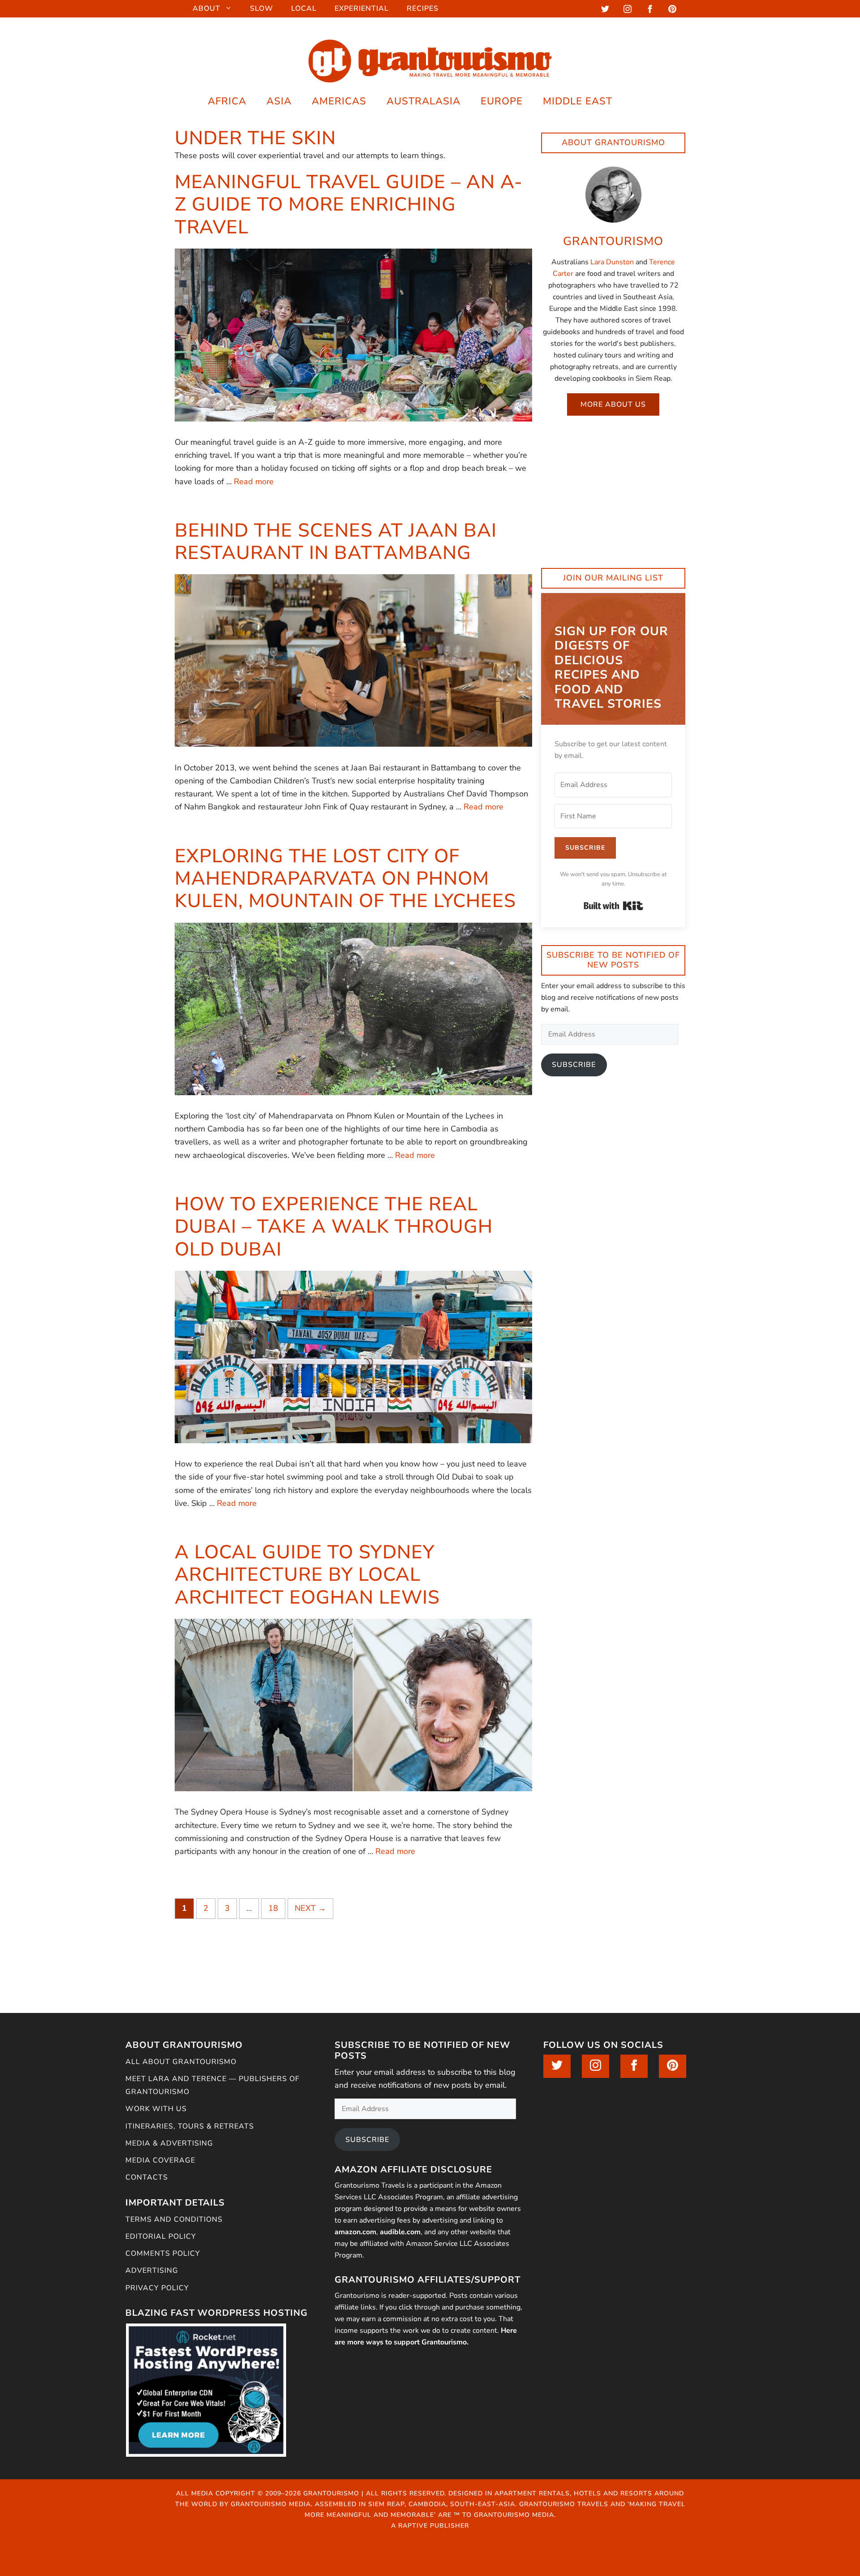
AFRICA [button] (227, 101)
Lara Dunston (612, 262)
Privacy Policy (157, 2288)
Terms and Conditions (174, 2219)
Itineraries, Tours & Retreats (190, 2126)
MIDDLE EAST (578, 101)
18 (277, 1908)
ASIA (279, 101)
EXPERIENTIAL (362, 9)
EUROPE (502, 101)
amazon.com (355, 2232)
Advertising (152, 2271)
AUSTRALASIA (424, 101)
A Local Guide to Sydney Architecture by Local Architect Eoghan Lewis (307, 1575)
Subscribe (574, 1065)
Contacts (147, 2177)
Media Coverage (160, 2160)
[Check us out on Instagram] (628, 11)
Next (310, 1908)
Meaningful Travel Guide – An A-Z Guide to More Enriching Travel (349, 205)
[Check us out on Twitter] (605, 11)
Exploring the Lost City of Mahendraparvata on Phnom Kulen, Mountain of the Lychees (345, 879)
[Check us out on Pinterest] (672, 11)
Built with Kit (613, 906)
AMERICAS (339, 101)
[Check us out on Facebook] (650, 11)
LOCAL (304, 9)
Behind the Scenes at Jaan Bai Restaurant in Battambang (336, 542)
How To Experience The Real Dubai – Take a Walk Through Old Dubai (334, 1227)
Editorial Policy (161, 2236)
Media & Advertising (169, 2143)
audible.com (400, 2232)
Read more (254, 482)
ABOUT (206, 9)
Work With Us (156, 2109)
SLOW (262, 9)
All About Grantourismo (181, 2062)
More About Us (613, 404)
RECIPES (423, 9)
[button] (635, 101)
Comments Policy (163, 2253)
